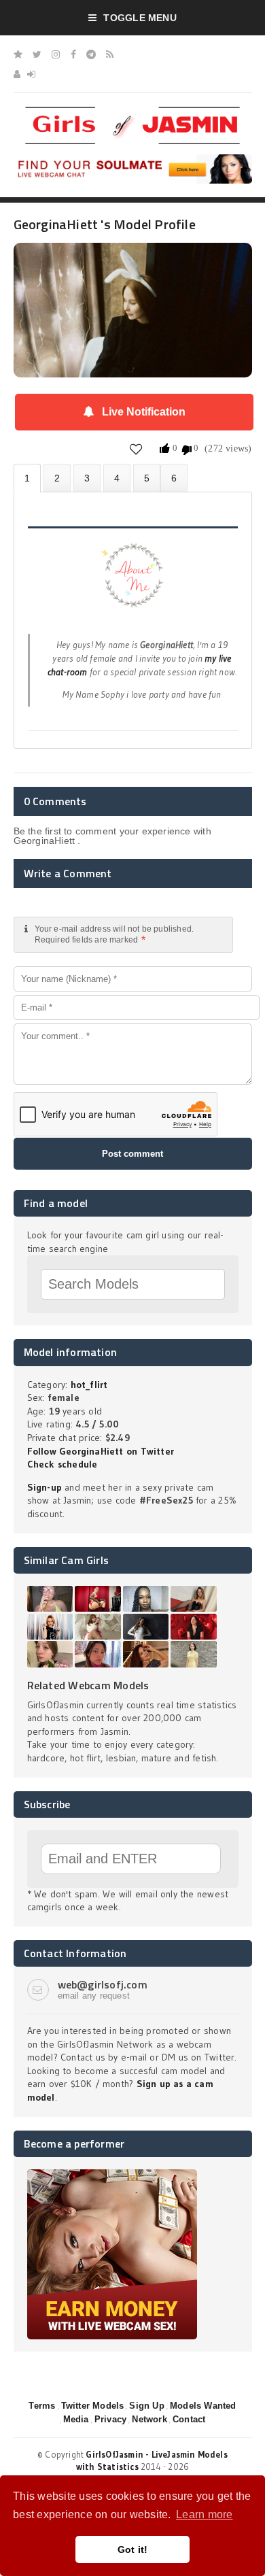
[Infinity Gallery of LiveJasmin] (18, 54)
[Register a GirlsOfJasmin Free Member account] (17, 74)
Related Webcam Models (88, 1685)
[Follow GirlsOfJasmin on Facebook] (73, 54)
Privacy (110, 2419)
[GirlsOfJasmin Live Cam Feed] (110, 54)
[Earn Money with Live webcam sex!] (112, 2174)
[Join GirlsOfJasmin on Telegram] (91, 54)
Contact (189, 2419)
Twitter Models (93, 2406)
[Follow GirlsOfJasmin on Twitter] (37, 54)
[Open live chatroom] (133, 583)
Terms (42, 2406)
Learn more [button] (204, 2514)
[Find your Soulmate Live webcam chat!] (133, 159)
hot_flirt (89, 1385)
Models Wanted (203, 2406)
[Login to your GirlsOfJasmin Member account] (31, 74)
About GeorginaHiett (27, 478)
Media (76, 2419)
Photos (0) (57, 478)
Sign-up (45, 1487)
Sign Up (146, 2406)
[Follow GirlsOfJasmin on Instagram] (56, 54)
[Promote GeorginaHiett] (147, 478)
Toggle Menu (140, 18)
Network (149, 2419)
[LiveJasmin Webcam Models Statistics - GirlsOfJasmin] (132, 112)
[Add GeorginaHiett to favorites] (136, 448)
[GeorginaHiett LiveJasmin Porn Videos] (174, 478)
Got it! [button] (133, 2549)
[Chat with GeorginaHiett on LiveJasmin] (133, 262)
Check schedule (63, 1464)
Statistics (117, 478)
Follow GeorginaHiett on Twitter (101, 1451)
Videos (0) (87, 478)
